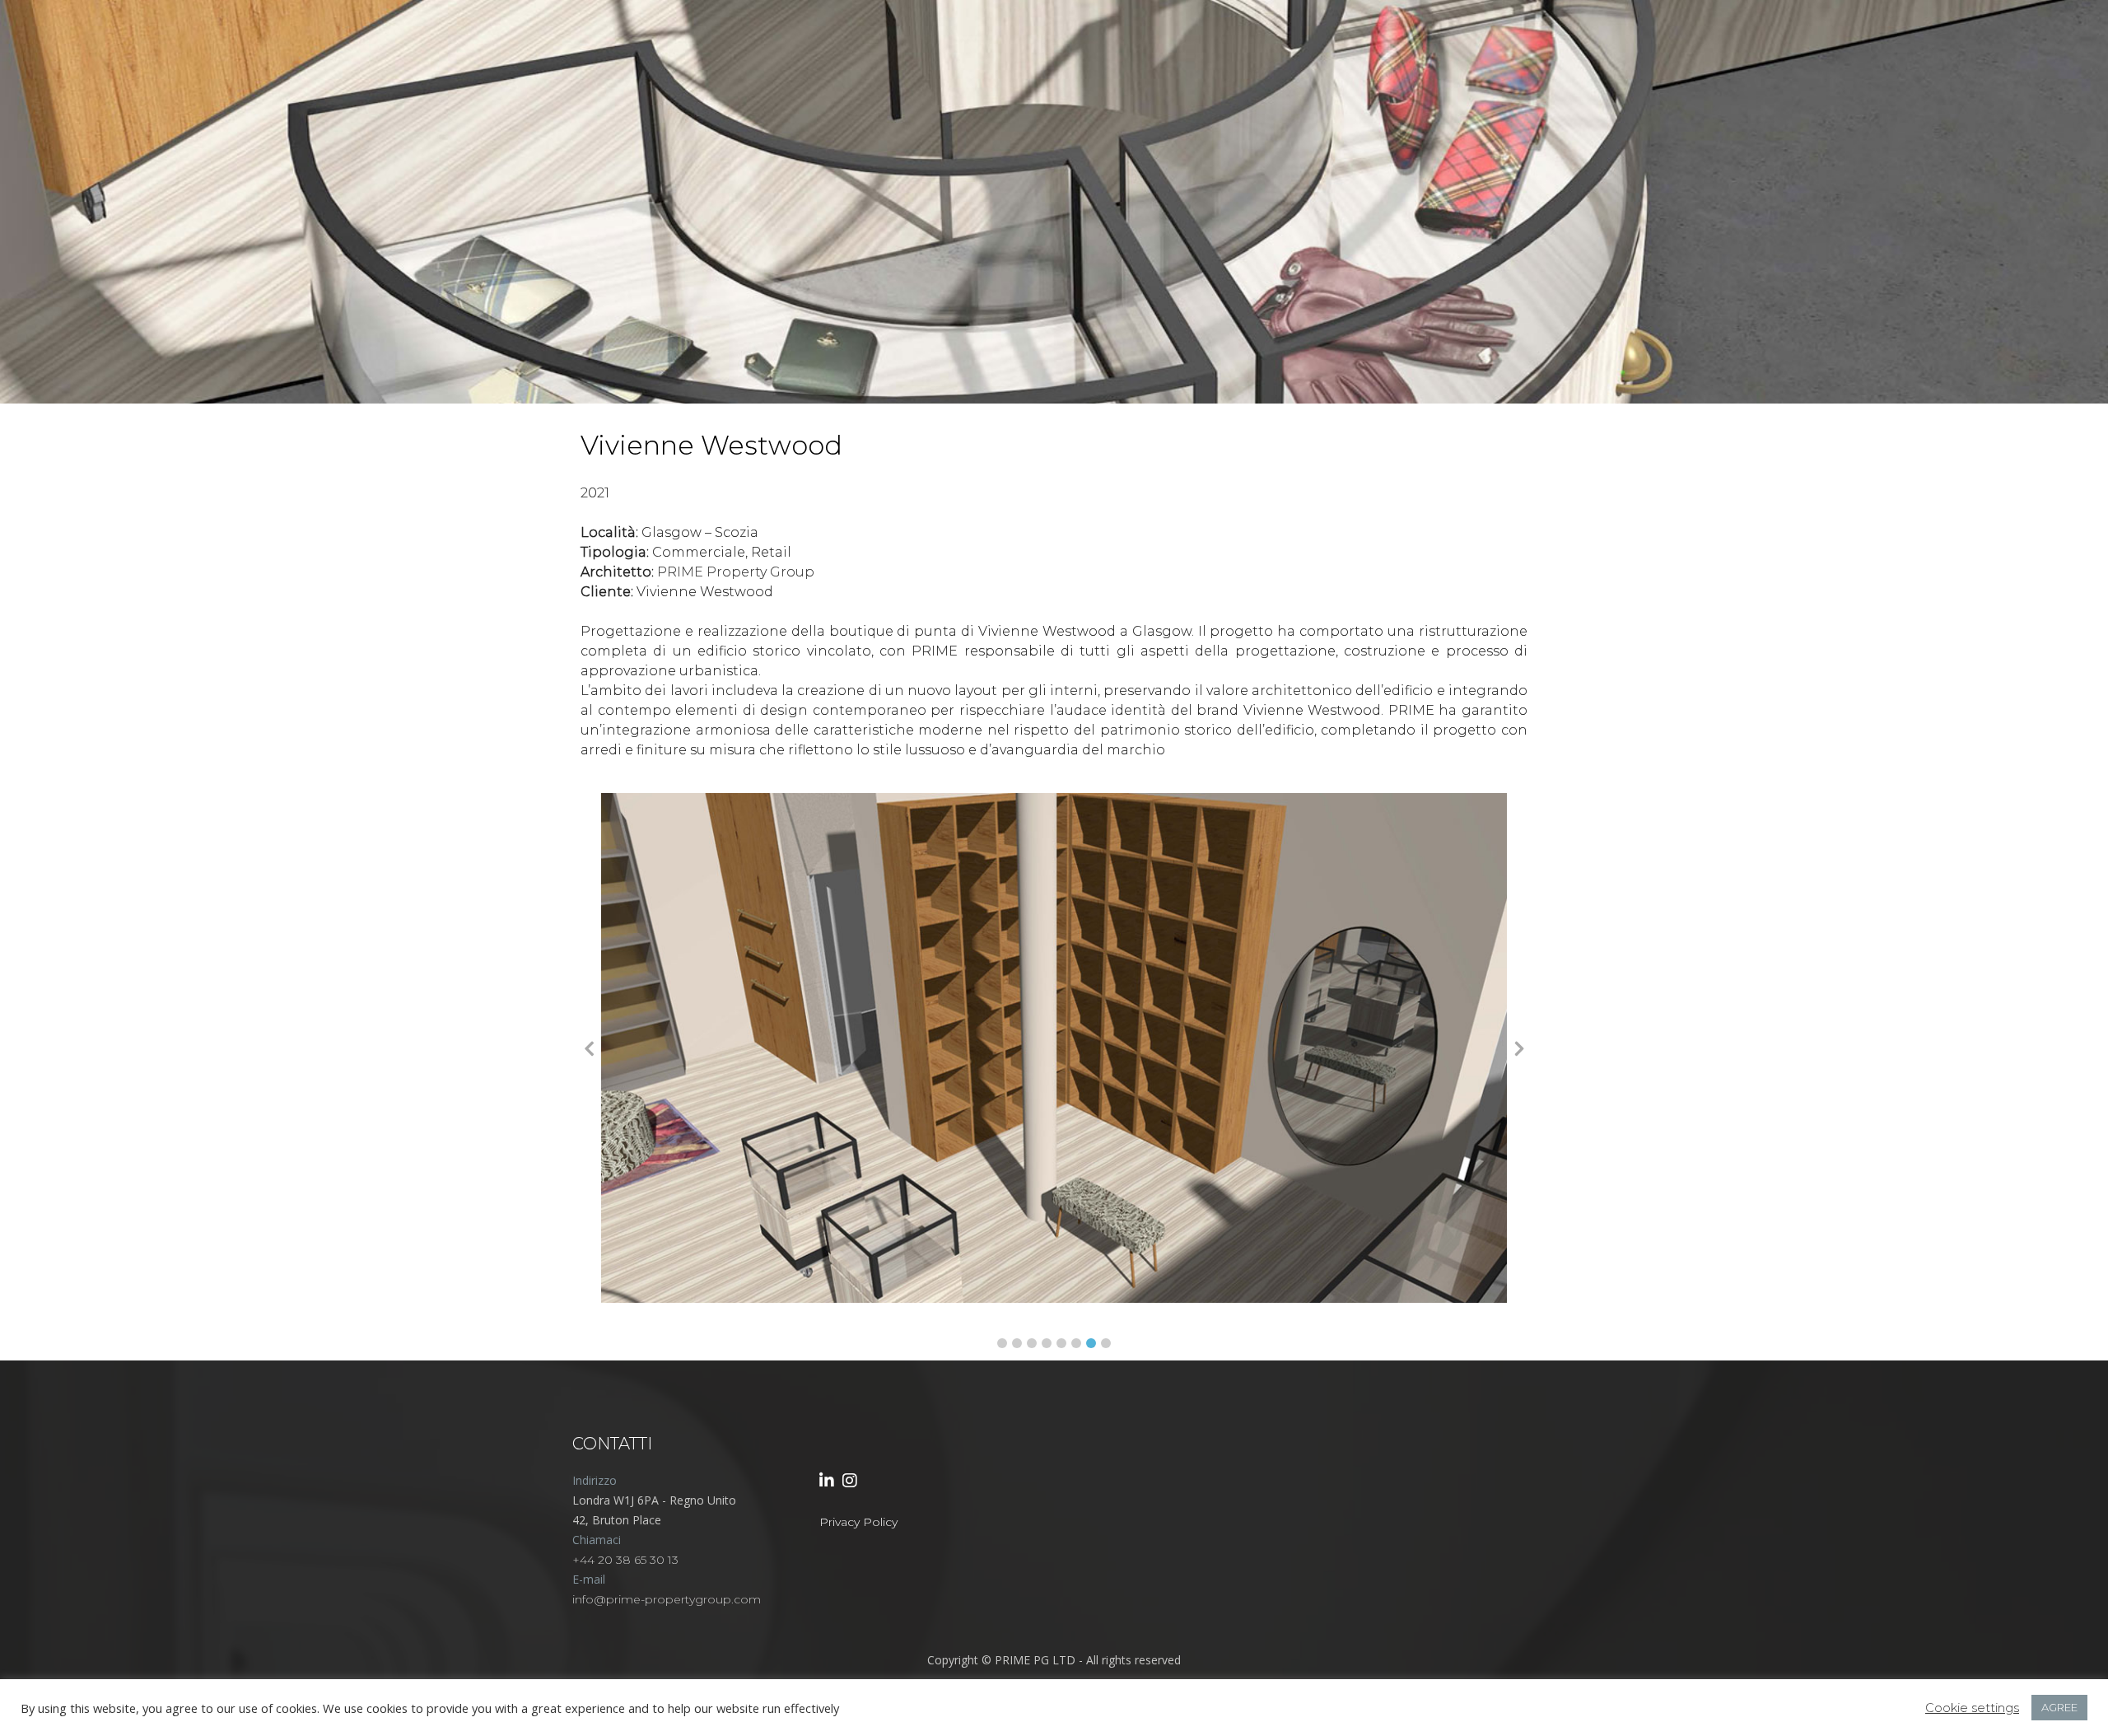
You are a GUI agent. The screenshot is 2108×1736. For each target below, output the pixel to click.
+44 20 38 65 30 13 (625, 1560)
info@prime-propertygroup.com (667, 1599)
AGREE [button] (2059, 1707)
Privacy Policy (858, 1522)
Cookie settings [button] (1972, 1708)
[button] (1002, 1343)
